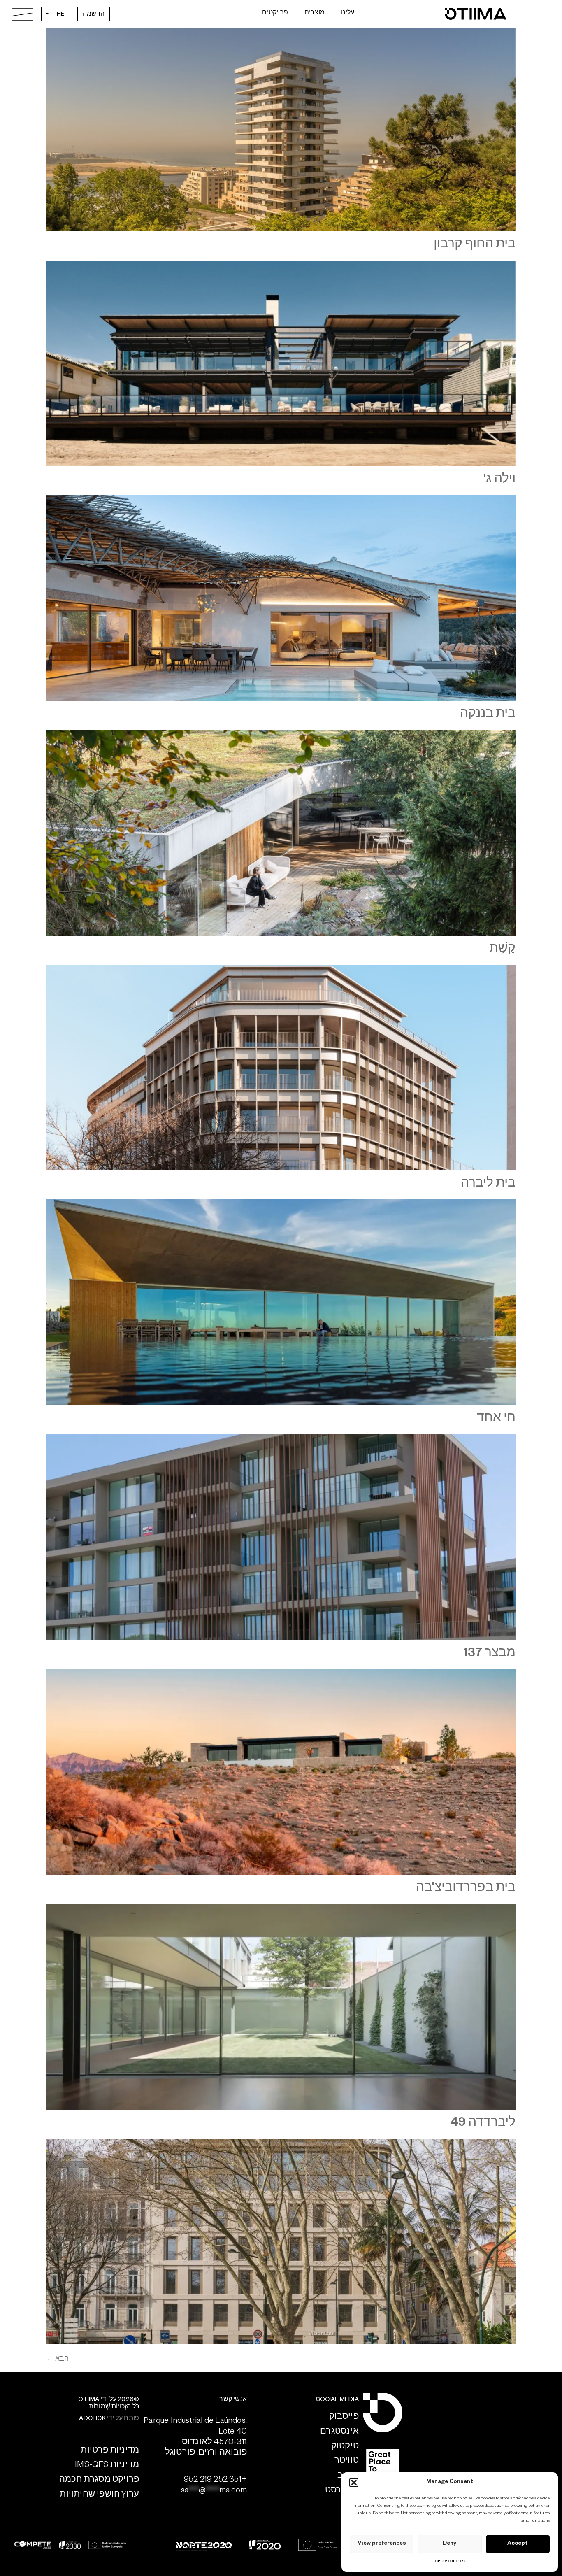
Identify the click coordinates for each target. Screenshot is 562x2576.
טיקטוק (345, 2447)
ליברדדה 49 (483, 2124)
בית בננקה (488, 715)
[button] (354, 2483)
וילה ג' (499, 481)
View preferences (382, 2544)
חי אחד (496, 1419)
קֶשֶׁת (502, 950)
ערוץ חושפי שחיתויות (99, 2495)
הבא (58, 2360)
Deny (449, 2544)
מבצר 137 (489, 1655)
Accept (518, 2544)
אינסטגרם (339, 2432)
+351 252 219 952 (215, 2481)
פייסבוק (344, 2418)
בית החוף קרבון (475, 246)
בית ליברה (488, 1185)
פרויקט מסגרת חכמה (99, 2481)
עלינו (348, 14)
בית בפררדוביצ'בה (466, 1889)
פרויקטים (275, 14)
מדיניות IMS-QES (107, 2466)
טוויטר (347, 2462)
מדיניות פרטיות (450, 2562)
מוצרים (315, 14)
